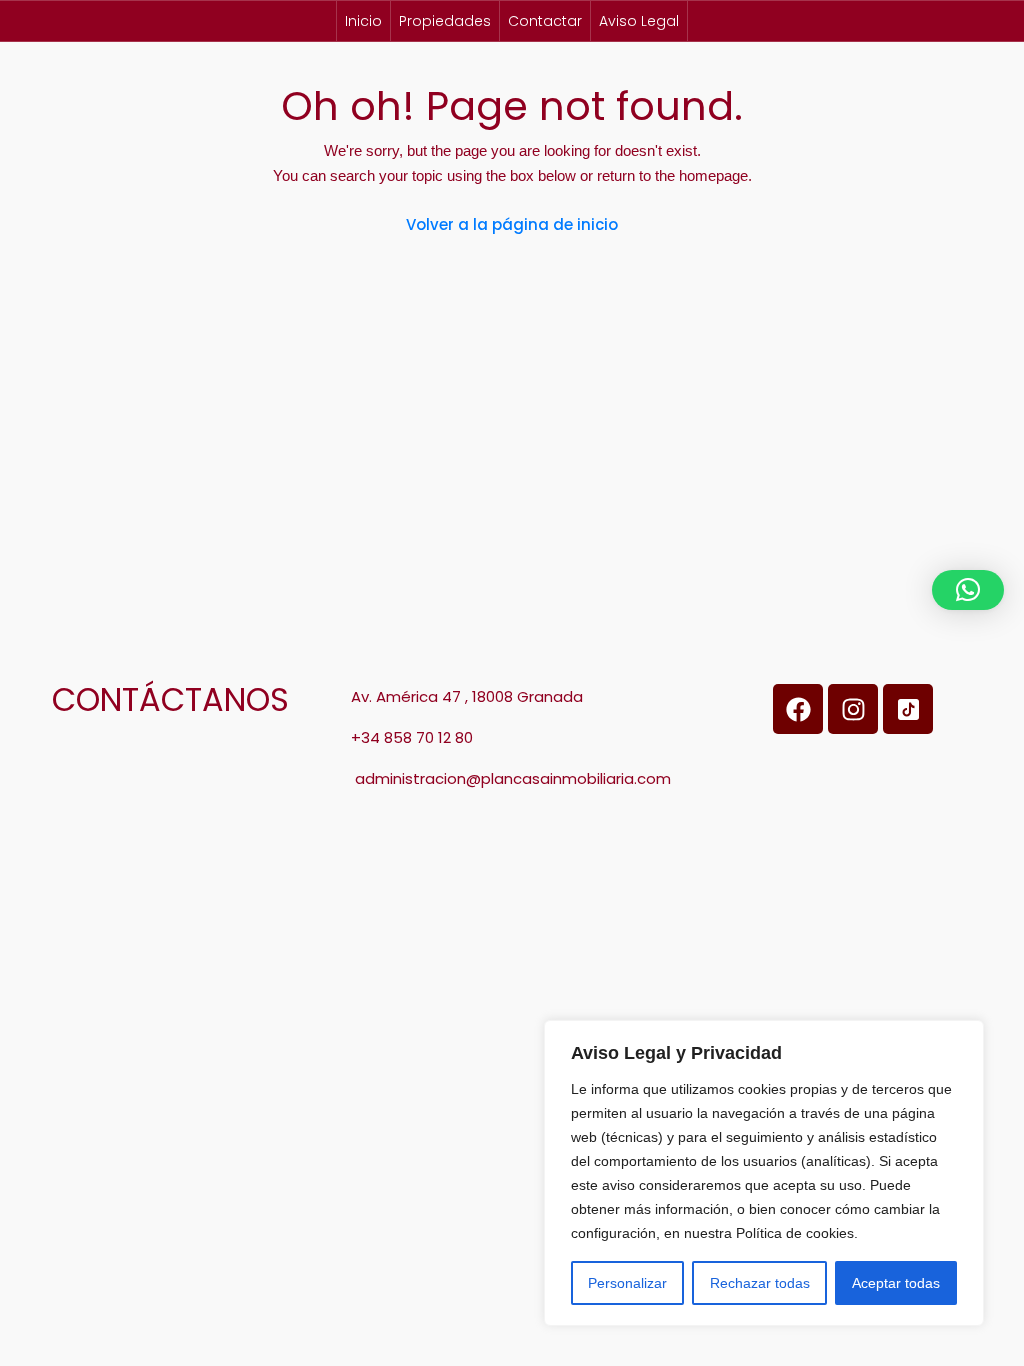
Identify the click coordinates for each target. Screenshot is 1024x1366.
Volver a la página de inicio (512, 224)
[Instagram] (853, 709)
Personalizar (627, 1283)
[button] (968, 590)
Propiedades (445, 21)
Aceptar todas (896, 1283)
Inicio (363, 21)
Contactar (545, 21)
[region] (764, 1173)
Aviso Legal (639, 21)
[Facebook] (798, 709)
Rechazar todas (760, 1283)
